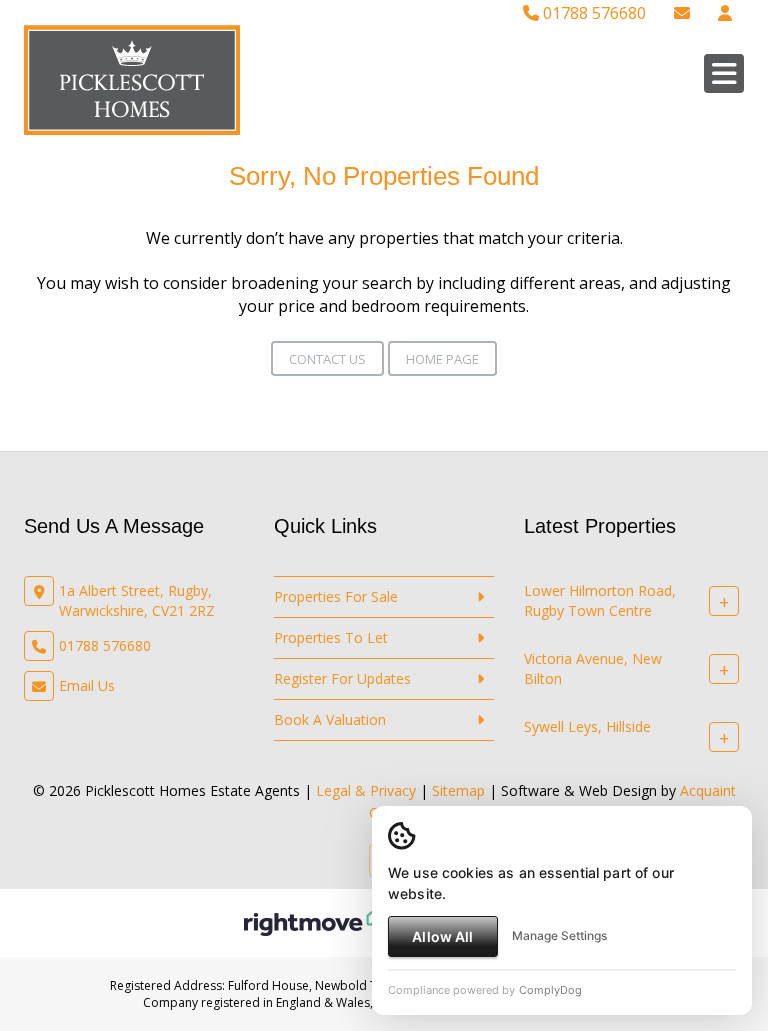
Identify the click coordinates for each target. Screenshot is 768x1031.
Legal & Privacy (366, 790)
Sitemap (458, 790)
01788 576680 (592, 13)
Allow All (442, 936)
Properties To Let (331, 637)
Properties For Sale (336, 596)
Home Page (442, 359)
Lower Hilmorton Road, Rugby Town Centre (600, 600)
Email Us (87, 685)
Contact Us (327, 359)
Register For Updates (342, 678)
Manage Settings (559, 935)
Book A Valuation (330, 719)
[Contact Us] (725, 13)
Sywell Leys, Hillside (587, 726)
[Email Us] (682, 13)
